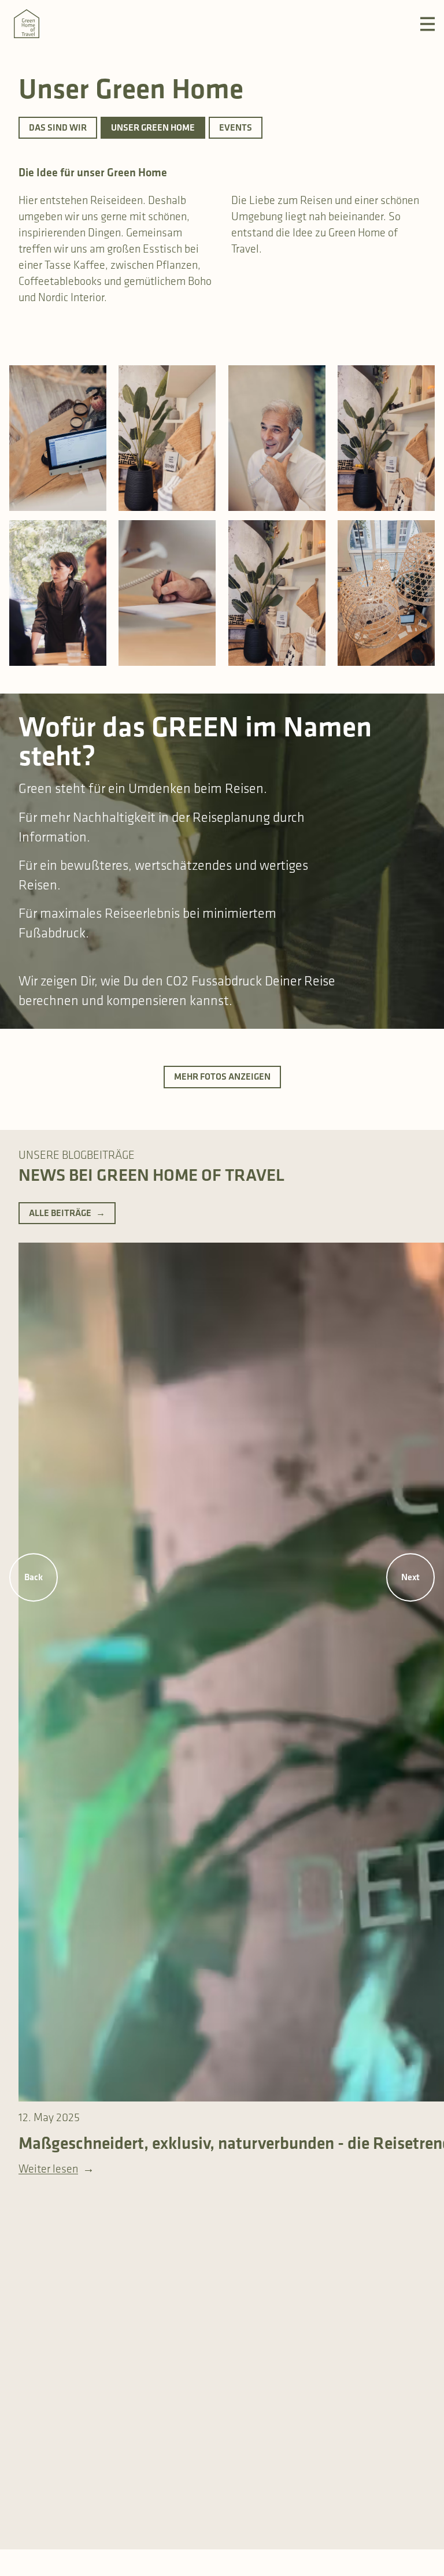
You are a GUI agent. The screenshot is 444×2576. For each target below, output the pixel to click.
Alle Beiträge (67, 1213)
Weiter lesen (56, 2169)
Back (34, 1577)
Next (410, 1577)
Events (236, 127)
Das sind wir (58, 127)
